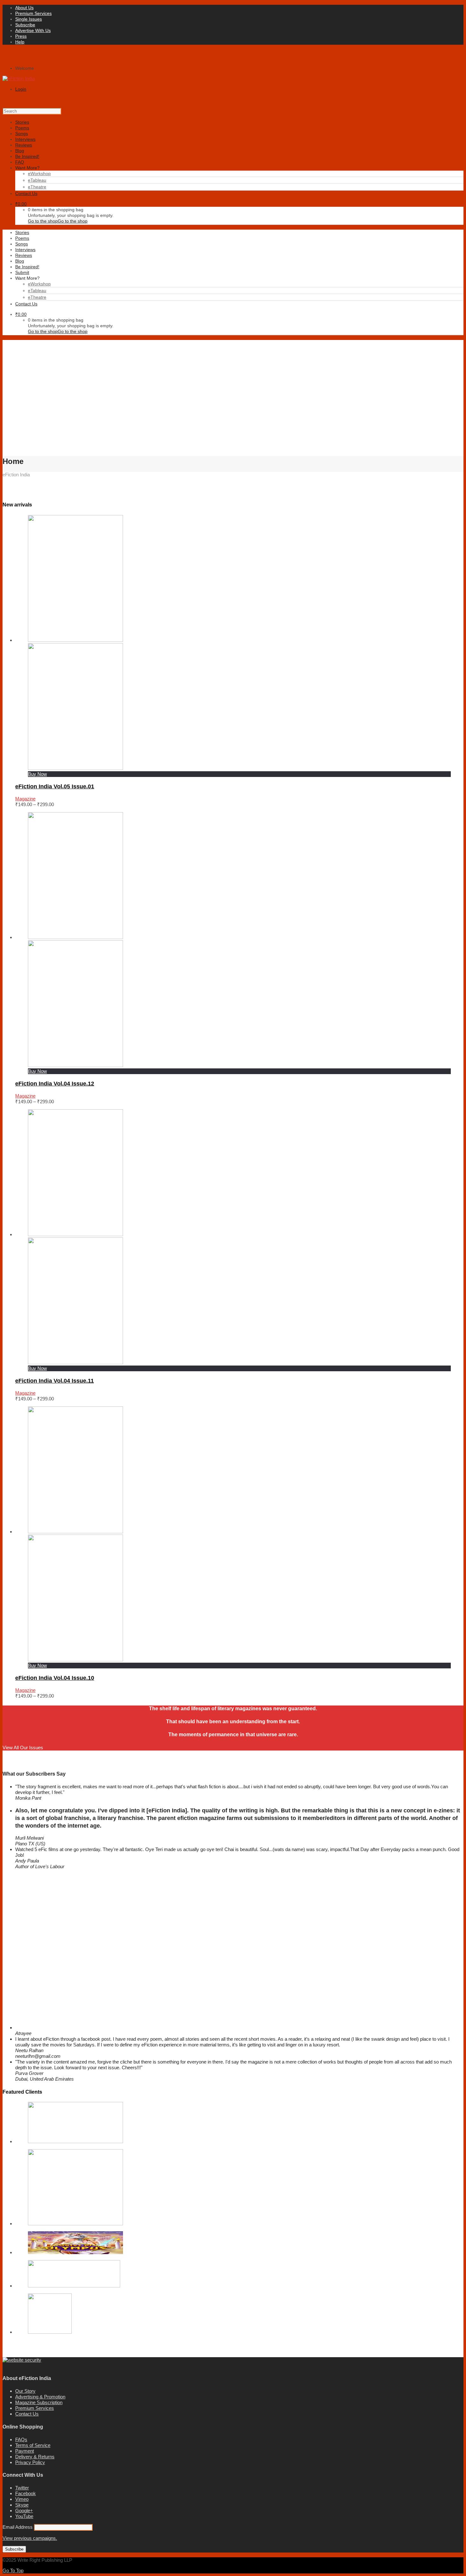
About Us (24, 8)
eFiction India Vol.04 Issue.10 (55, 1678)
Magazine (25, 799)
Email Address (18, 2527)
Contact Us (27, 2414)
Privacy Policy (30, 2462)
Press (21, 36)
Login (21, 89)
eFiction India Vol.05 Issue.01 (55, 786)
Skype (22, 2505)
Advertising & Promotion (40, 2397)
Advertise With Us (33, 30)
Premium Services (33, 13)
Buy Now (37, 774)
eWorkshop (39, 173)
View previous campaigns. (30, 2538)
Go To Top (13, 2570)
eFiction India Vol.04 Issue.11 (55, 1381)
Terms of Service (33, 2445)
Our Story (25, 2391)
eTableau (37, 180)
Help (20, 42)
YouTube (24, 2516)
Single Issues (29, 19)
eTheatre (37, 187)
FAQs (21, 2439)
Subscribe (25, 25)
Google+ (24, 2511)
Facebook (26, 2493)
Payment (25, 2451)
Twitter (22, 2488)
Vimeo (22, 2499)
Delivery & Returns (35, 2457)
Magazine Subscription (39, 2402)
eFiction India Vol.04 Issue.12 (55, 1084)
